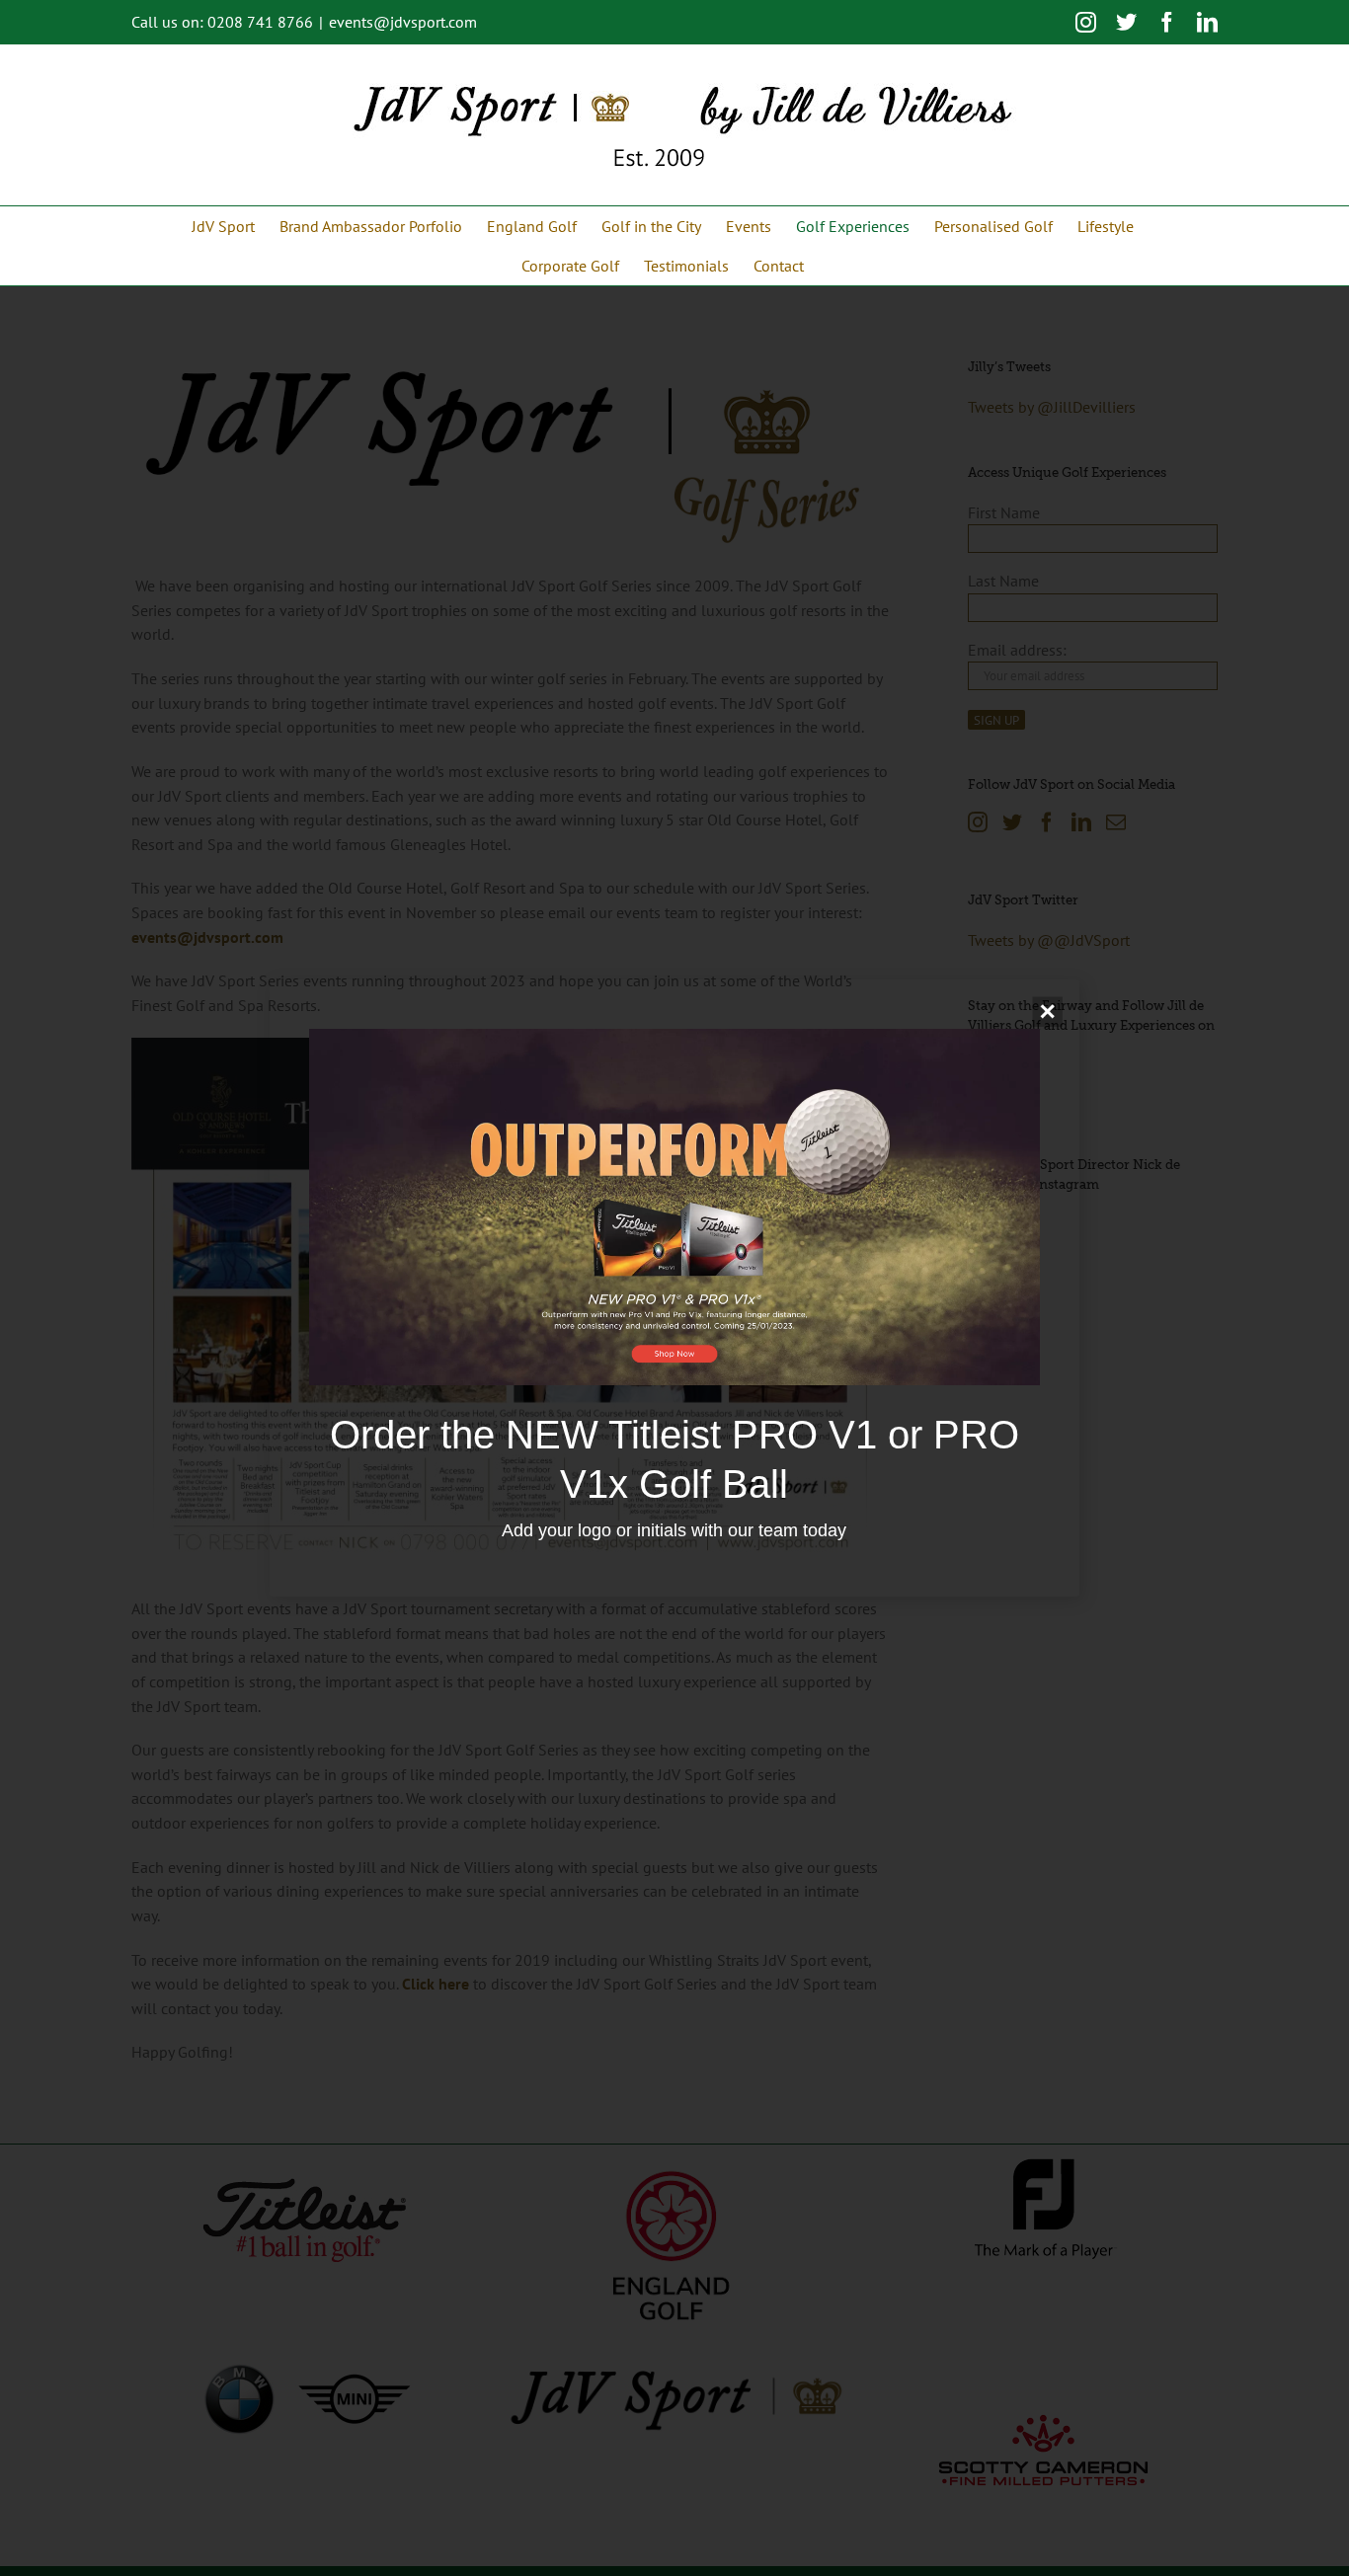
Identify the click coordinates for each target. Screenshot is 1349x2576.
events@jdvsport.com (403, 22)
